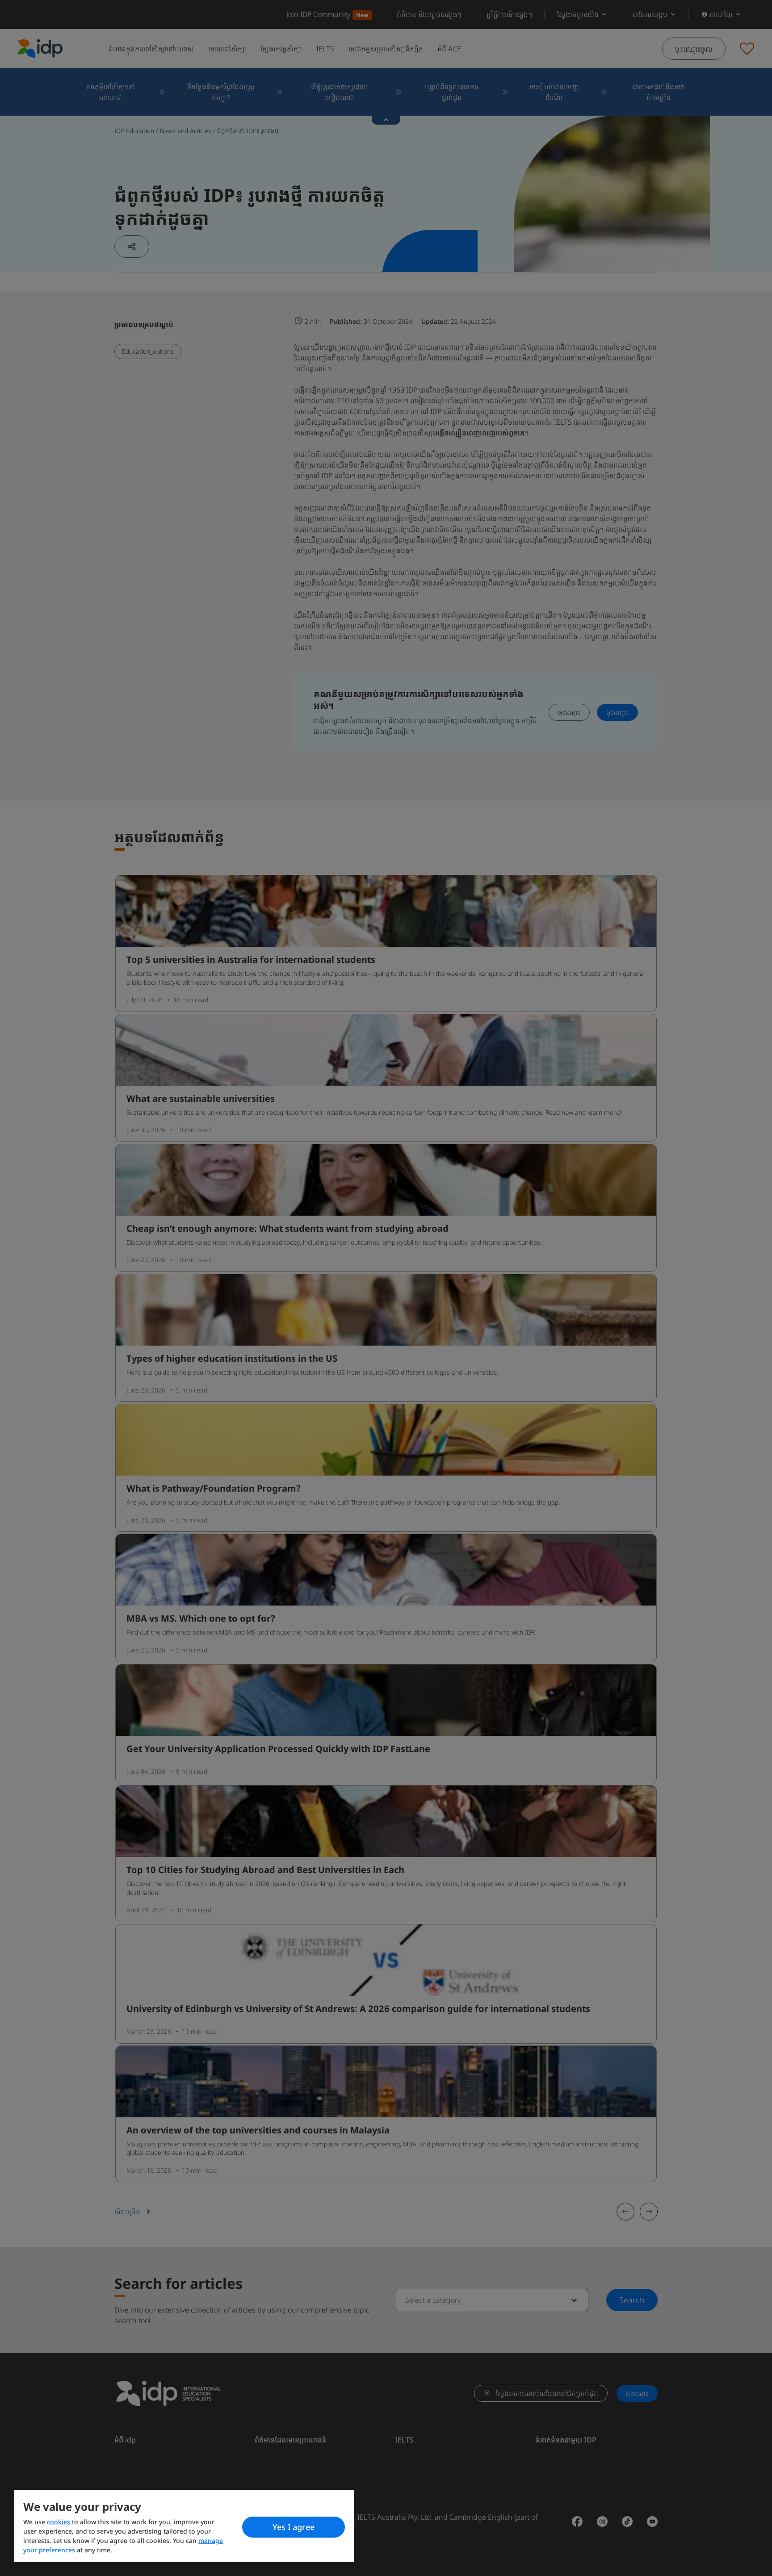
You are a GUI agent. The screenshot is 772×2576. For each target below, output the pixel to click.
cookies (59, 2522)
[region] (184, 2526)
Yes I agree (294, 2527)
